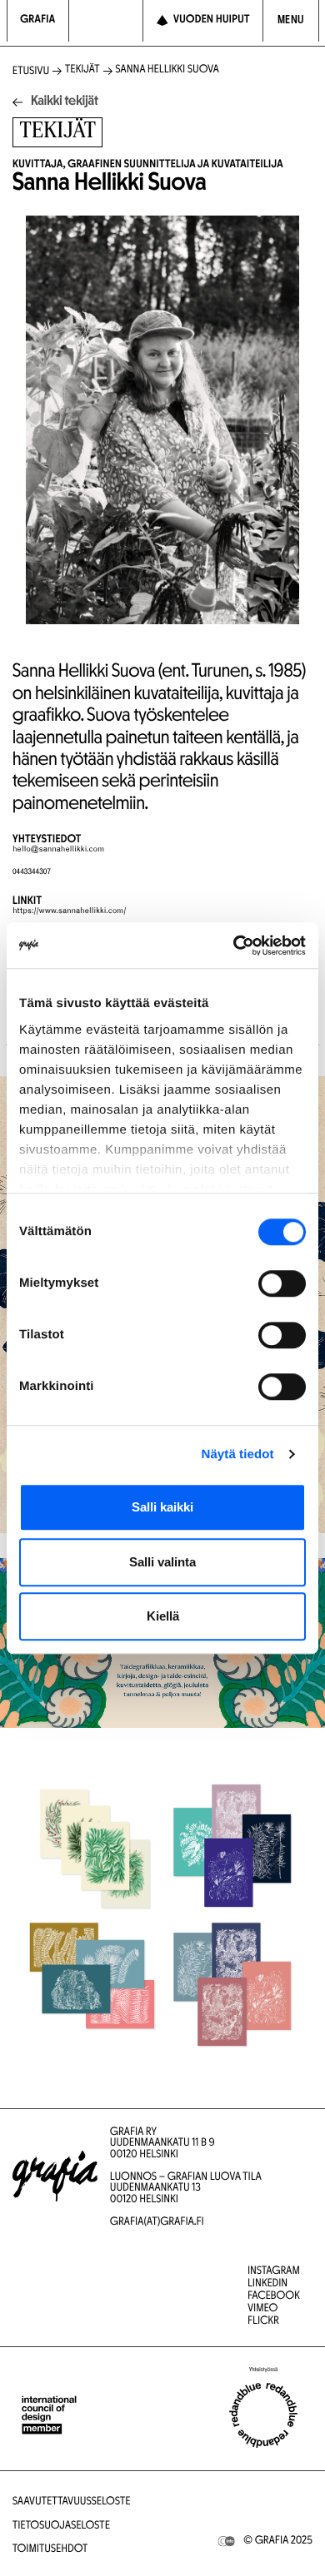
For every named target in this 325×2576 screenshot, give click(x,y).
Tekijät (82, 70)
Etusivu (31, 72)
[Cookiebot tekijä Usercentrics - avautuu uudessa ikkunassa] (234, 946)
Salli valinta (162, 1562)
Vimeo (262, 2309)
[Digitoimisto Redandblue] (263, 2415)
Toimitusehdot (50, 2550)
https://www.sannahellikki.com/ (69, 911)
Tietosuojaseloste (61, 2526)
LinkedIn (267, 2284)
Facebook (274, 2297)
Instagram (274, 2272)
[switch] (282, 1283)
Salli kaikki (162, 1507)
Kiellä (163, 1616)
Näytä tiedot (238, 1454)
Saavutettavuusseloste (72, 2502)
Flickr (263, 2322)
